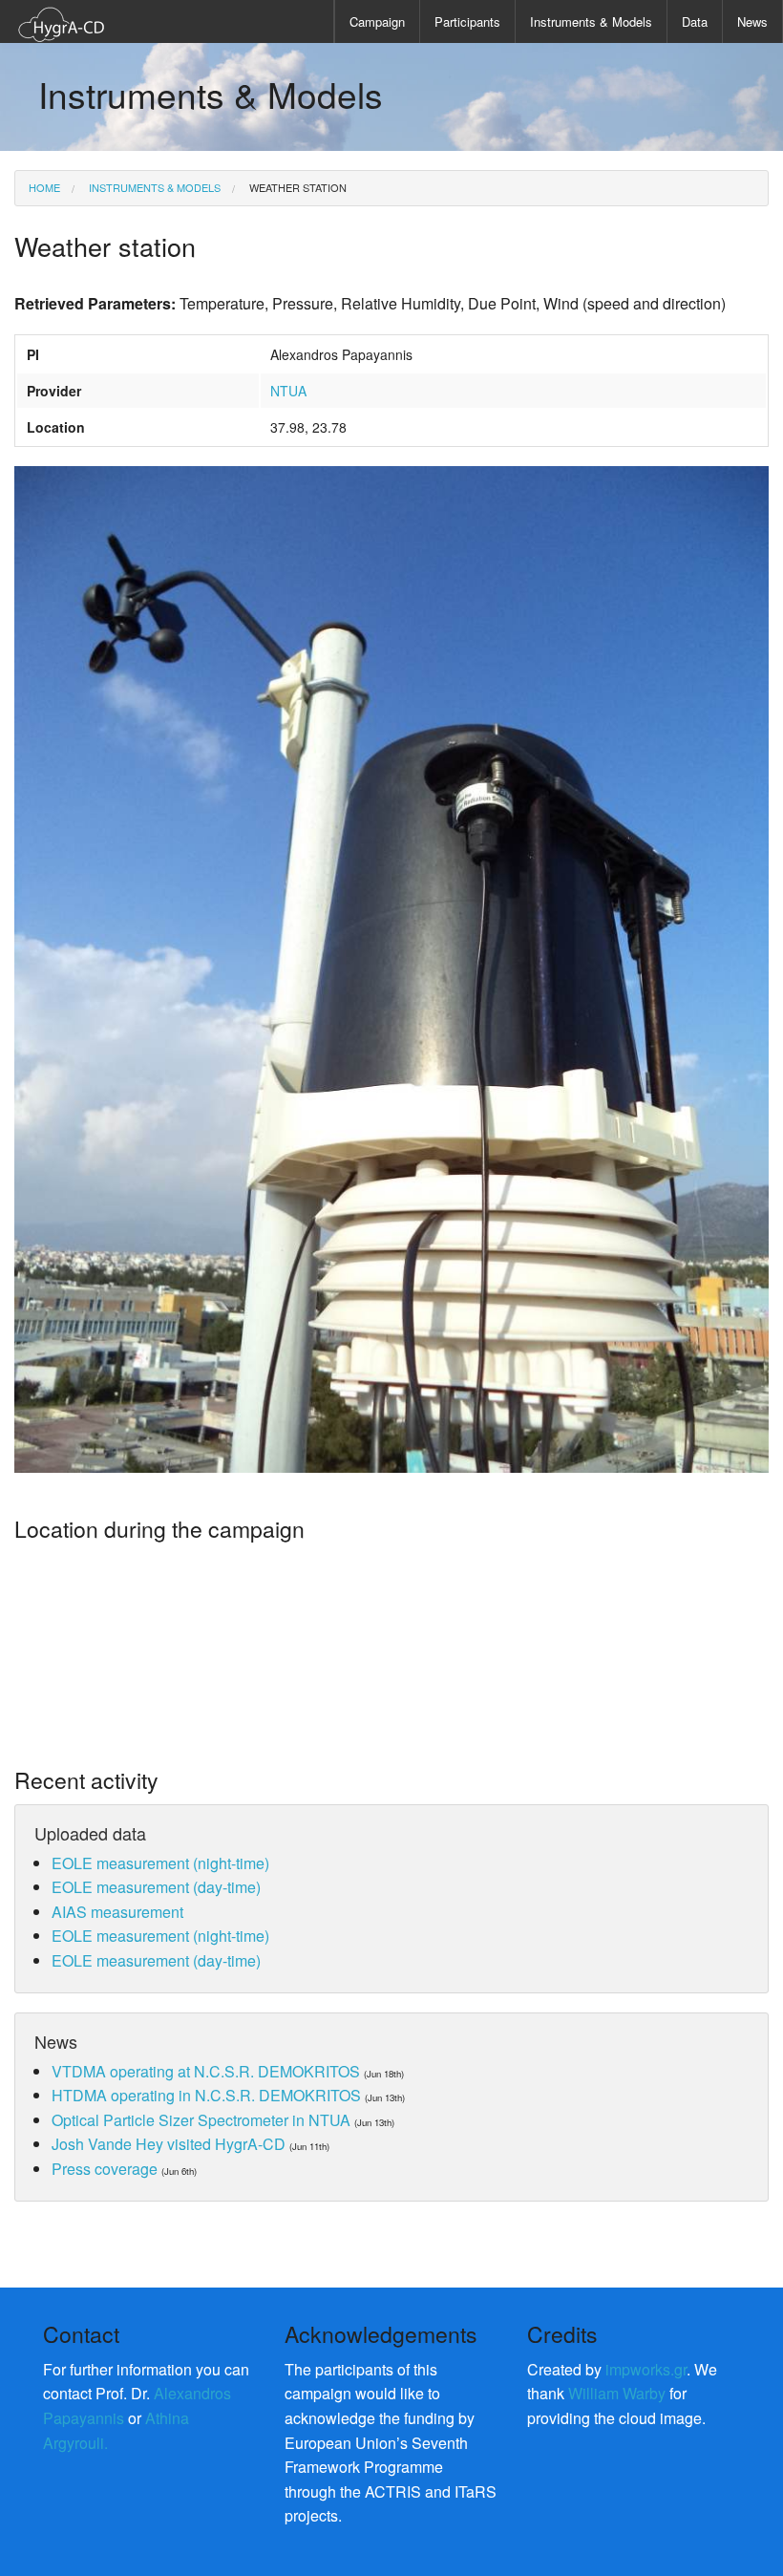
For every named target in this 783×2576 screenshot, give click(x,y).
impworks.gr (646, 2369)
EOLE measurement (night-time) (160, 1863)
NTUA (288, 391)
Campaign (377, 21)
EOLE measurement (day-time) (156, 1887)
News (752, 21)
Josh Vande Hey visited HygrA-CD (169, 2144)
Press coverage (105, 2169)
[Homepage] (62, 22)
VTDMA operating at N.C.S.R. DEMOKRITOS (206, 2071)
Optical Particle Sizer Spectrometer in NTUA (201, 2120)
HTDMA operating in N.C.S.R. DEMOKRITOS (206, 2095)
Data (695, 21)
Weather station (296, 187)
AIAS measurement (117, 1912)
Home (44, 187)
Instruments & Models (591, 21)
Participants (467, 21)
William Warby (617, 2393)
